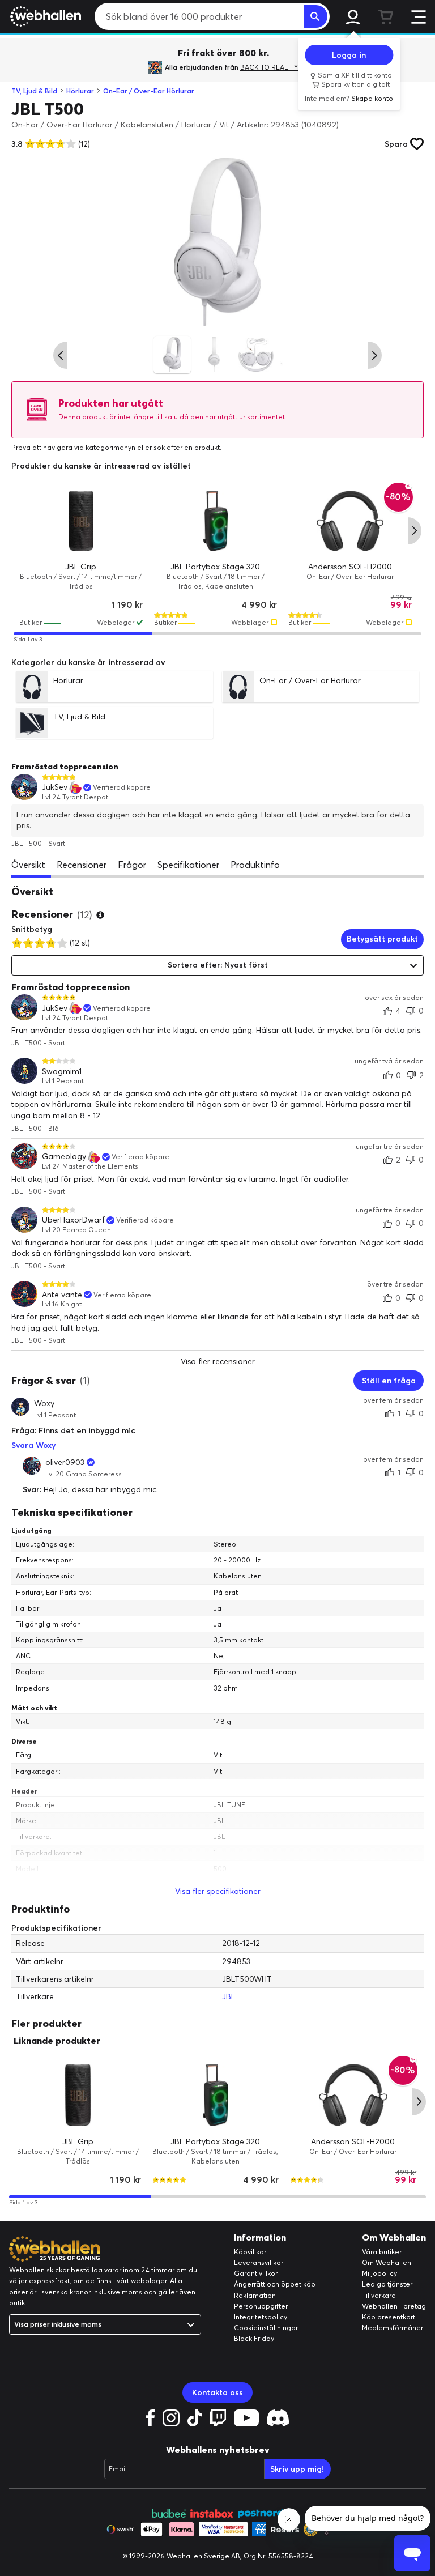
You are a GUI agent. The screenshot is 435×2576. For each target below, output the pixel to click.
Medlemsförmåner (393, 2328)
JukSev (55, 787)
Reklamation (255, 2295)
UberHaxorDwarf (73, 1220)
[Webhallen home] (44, 16)
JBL (229, 1996)
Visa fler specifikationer (218, 1891)
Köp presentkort (389, 2317)
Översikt (28, 865)
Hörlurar (80, 91)
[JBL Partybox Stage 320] (216, 521)
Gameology (64, 1157)
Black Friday (254, 2338)
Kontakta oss (217, 2392)
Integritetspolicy (261, 2317)
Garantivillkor (256, 2273)
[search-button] (315, 16)
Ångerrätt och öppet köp (275, 2284)
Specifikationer (188, 865)
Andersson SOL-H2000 (350, 566)
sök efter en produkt (187, 447)
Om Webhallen (387, 2262)
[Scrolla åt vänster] (60, 355)
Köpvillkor (250, 2252)
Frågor (132, 865)
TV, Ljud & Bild (34, 91)
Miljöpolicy (379, 2273)
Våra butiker (382, 2252)
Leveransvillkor (259, 2262)
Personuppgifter (261, 2306)
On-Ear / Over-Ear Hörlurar (149, 91)
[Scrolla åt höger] (375, 355)
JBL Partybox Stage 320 (215, 566)
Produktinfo (255, 865)
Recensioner (82, 865)
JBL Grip (81, 566)
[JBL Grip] (81, 521)
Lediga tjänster (387, 2284)
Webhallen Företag (394, 2306)
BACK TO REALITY (269, 67)
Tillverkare (379, 2295)
